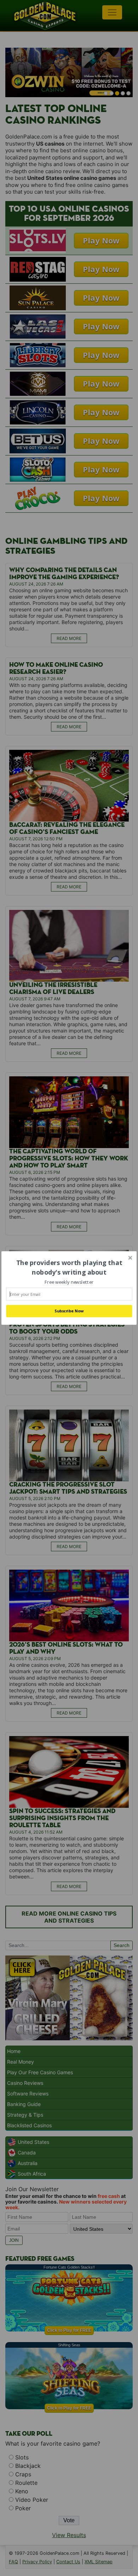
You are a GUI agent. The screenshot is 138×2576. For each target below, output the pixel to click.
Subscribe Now (69, 1311)
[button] (69, 1268)
